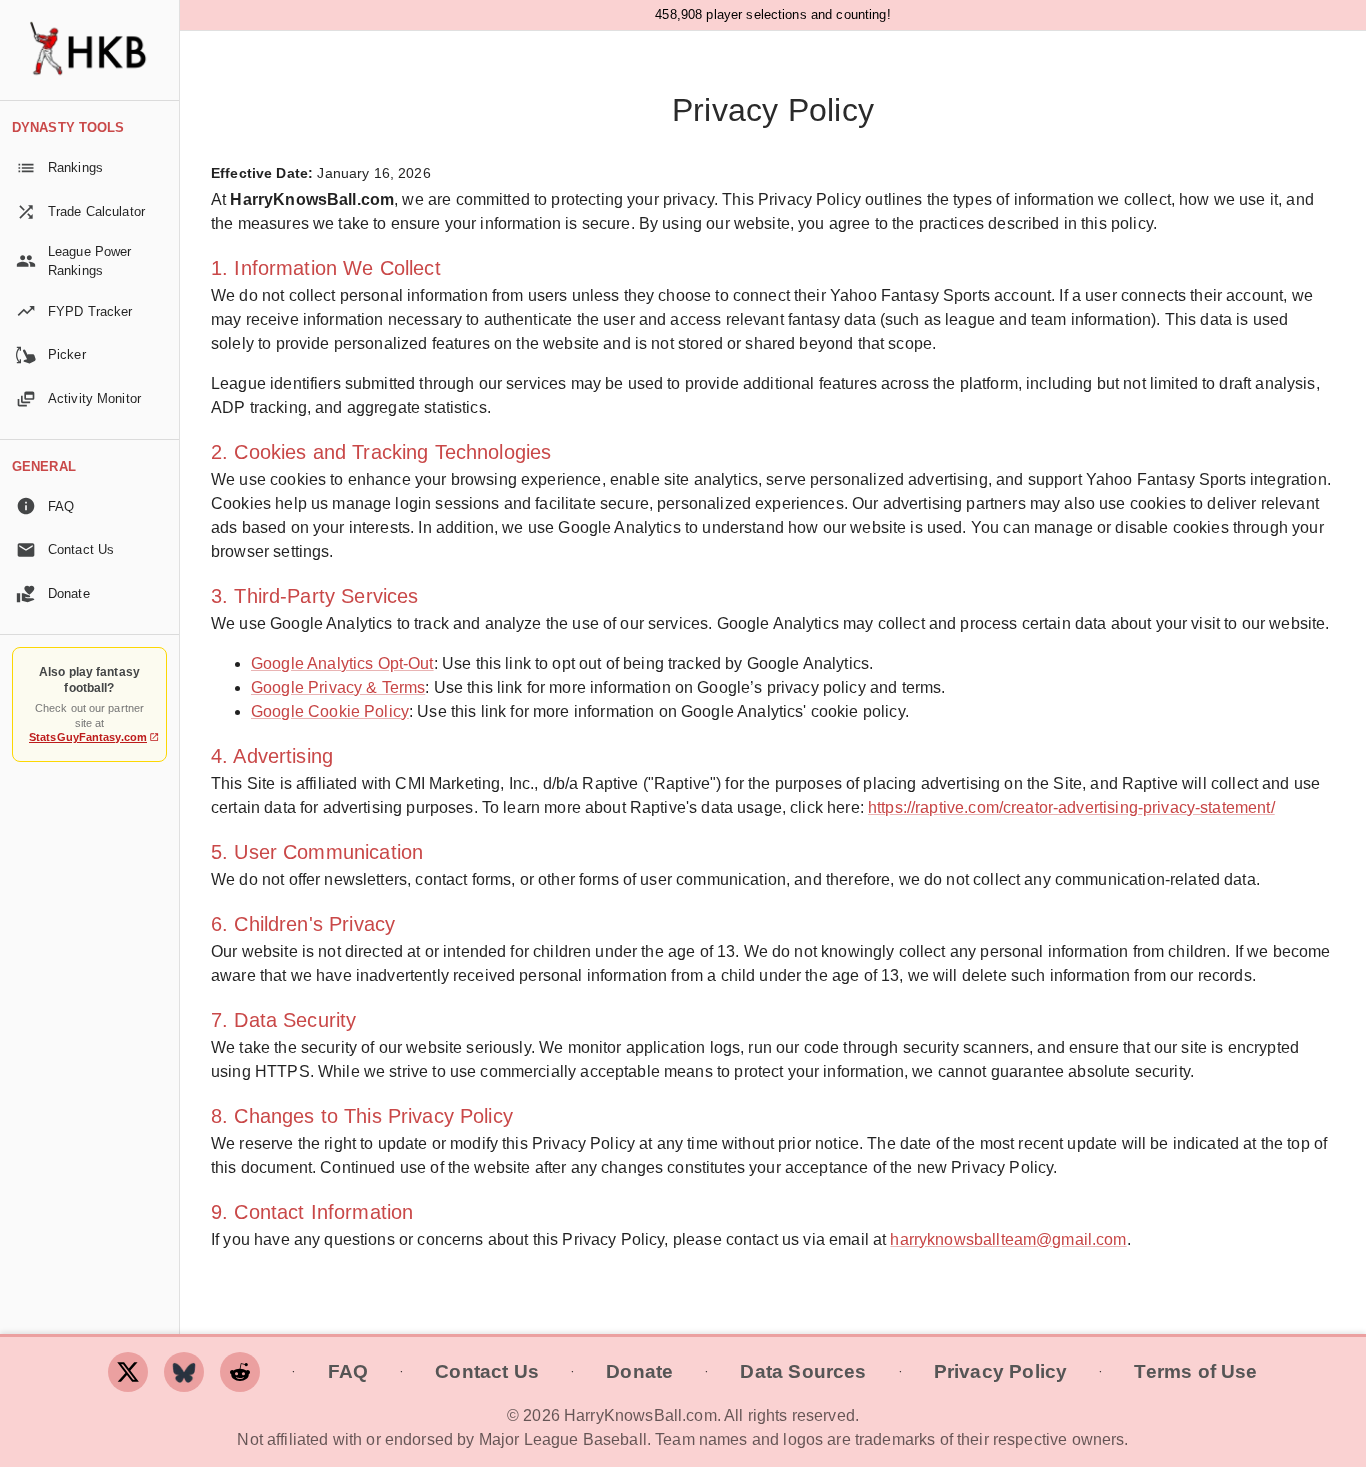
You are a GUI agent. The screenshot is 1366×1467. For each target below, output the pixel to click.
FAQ (348, 1371)
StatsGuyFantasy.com (88, 737)
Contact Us (487, 1371)
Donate (639, 1371)
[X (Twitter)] (128, 1372)
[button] (89, 168)
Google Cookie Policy (330, 711)
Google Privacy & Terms (338, 687)
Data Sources (803, 1371)
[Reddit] (240, 1372)
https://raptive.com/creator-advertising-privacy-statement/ (1071, 807)
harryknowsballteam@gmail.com (1008, 1239)
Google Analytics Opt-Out (342, 663)
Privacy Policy (1001, 1371)
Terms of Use (1195, 1371)
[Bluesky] (184, 1372)
